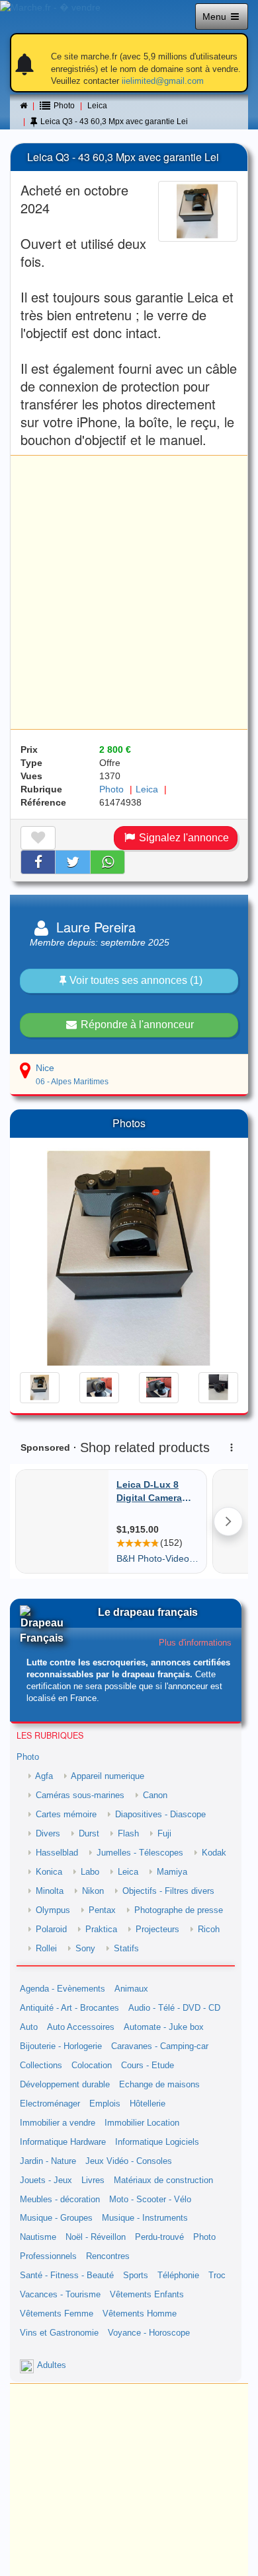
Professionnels (48, 2256)
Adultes (52, 2365)
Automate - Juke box (164, 2027)
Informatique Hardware (63, 2142)
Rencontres (108, 2256)
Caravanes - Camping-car (160, 2046)
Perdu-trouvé (159, 2237)
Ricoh (209, 1930)
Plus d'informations (195, 1643)
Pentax (102, 1910)
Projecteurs (157, 1930)
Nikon (93, 1891)
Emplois (105, 2104)
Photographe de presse (179, 1910)
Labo (90, 1872)
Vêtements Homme (140, 2314)
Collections (41, 2066)
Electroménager (50, 2104)
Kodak (214, 1853)
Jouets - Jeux (46, 2180)
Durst (89, 1834)
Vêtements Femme (57, 2314)
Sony (85, 1949)
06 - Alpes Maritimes (72, 1082)
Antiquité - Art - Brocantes (69, 2008)
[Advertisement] (129, 592)
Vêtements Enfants (147, 2295)
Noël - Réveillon (96, 2237)
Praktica (101, 1930)
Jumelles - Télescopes (140, 1853)
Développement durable (65, 2085)
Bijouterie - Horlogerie (61, 2046)
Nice (45, 1068)
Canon (155, 1795)
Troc (217, 2276)
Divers (48, 1834)
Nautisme (38, 2237)
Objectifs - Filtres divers (168, 1891)
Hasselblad (57, 1853)
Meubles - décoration (60, 2200)
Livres (93, 2180)
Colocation (92, 2066)
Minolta (50, 1891)
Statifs (126, 1949)
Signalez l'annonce (183, 838)
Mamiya (172, 1872)
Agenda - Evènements (63, 1989)
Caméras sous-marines (80, 1795)
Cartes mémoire (66, 1815)
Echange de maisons (159, 2085)
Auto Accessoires (81, 2027)
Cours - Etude (148, 2066)
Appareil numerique (107, 1776)
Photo (111, 789)
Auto (29, 2027)
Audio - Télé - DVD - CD (174, 2008)
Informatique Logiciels (157, 2142)
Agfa (44, 1776)
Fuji (164, 1834)
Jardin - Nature (48, 2161)
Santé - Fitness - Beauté (67, 2276)
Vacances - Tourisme (60, 2295)
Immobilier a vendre (58, 2123)
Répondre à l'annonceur (136, 1025)
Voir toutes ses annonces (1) (136, 980)
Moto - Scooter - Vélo (150, 2200)
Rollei (46, 1949)
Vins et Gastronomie (59, 2333)
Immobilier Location (142, 2123)
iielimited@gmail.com (163, 81)
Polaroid (51, 1930)
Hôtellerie (148, 2104)
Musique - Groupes (56, 2218)
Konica (49, 1872)
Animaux (131, 1989)
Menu (216, 17)
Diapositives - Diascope (160, 1815)
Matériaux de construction (163, 2180)
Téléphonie (178, 2276)
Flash (128, 1834)
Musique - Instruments (145, 2218)
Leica (97, 106)
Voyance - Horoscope (149, 2333)
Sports (136, 2276)
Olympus (53, 1910)
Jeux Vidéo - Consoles (129, 2161)
